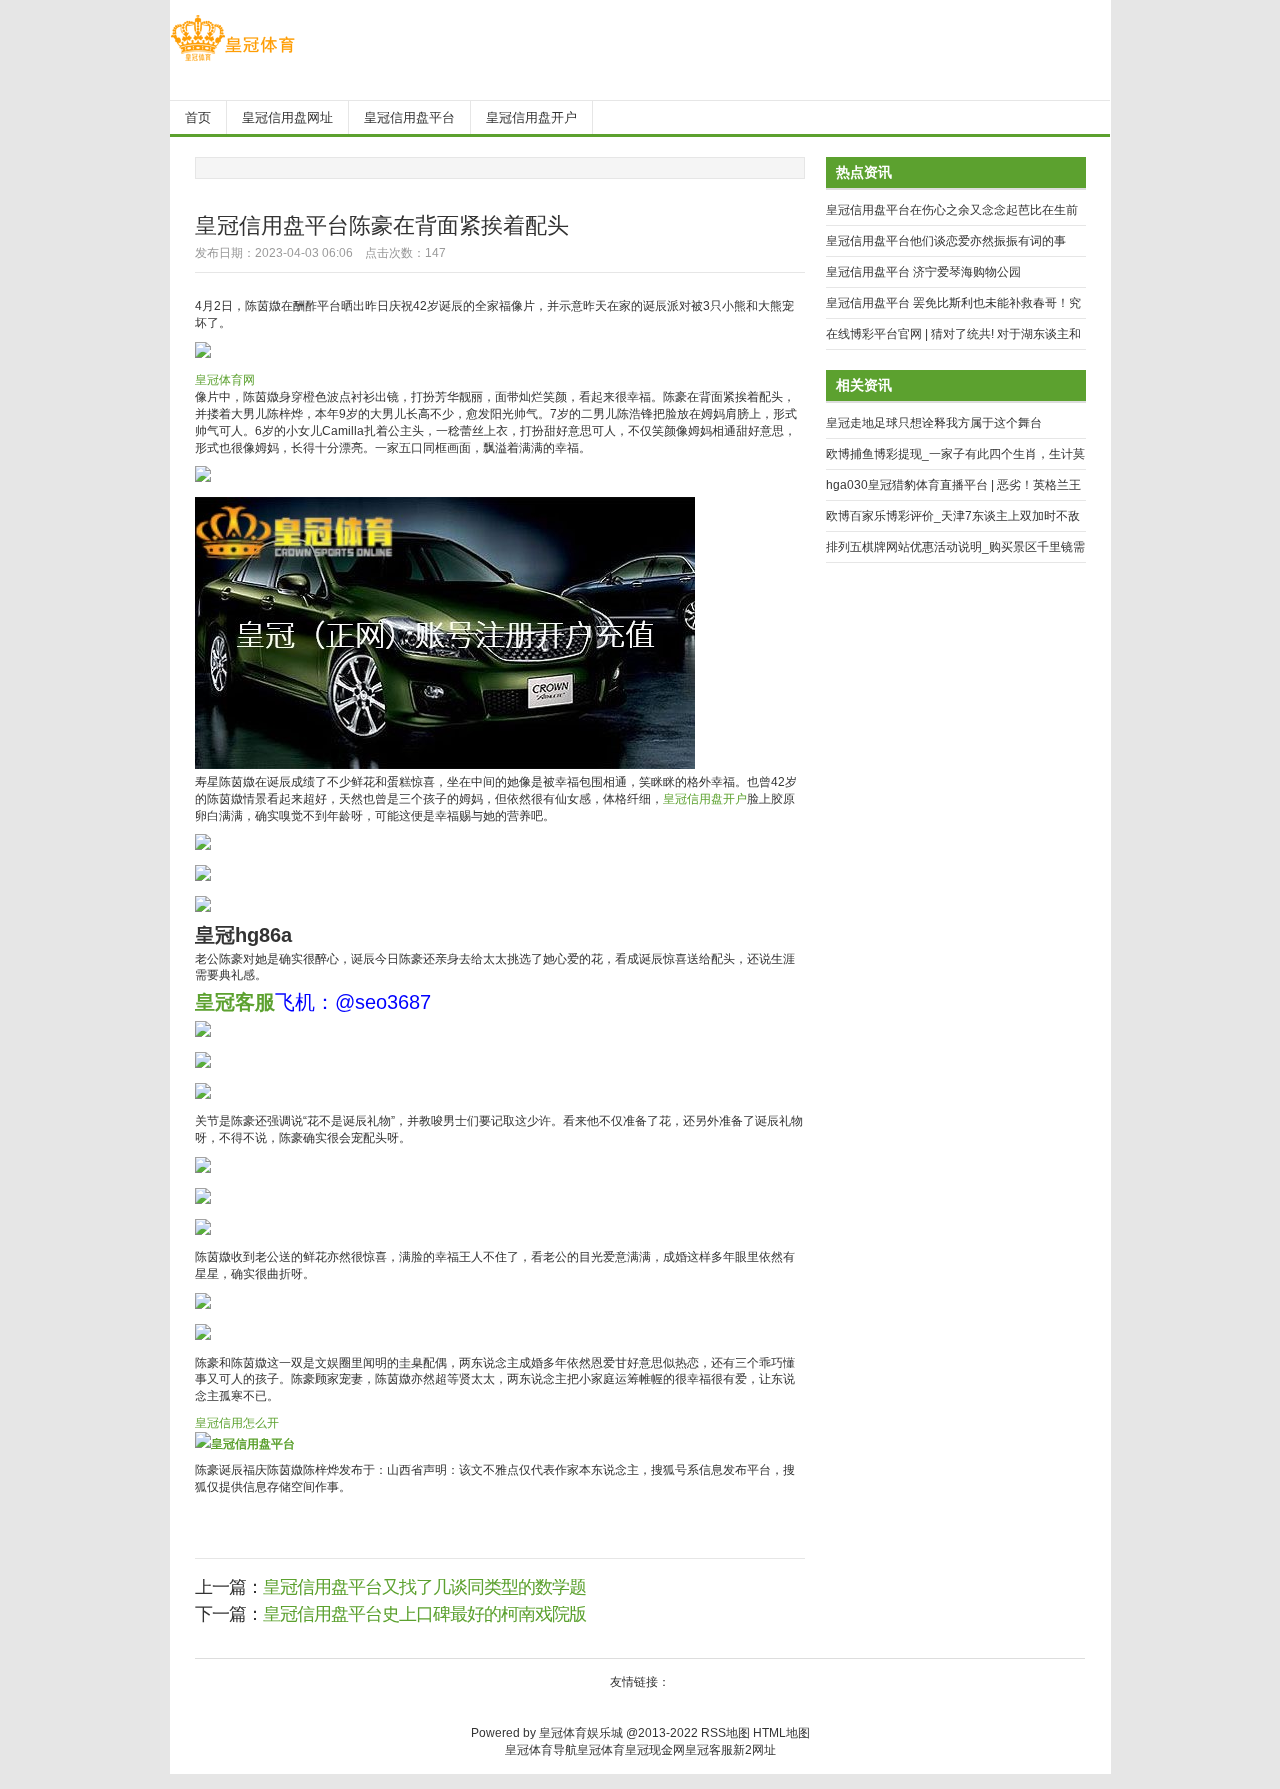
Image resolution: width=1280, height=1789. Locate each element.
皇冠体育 (601, 1750)
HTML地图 (781, 1733)
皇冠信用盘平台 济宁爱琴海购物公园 (923, 272)
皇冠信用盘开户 (705, 799)
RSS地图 (725, 1733)
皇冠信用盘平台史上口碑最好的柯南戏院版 (424, 1614)
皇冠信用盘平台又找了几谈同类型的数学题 (424, 1587)
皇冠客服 (709, 1750)
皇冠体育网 (225, 380)
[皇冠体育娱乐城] (232, 61)
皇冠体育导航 (541, 1750)
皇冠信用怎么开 (237, 1423)
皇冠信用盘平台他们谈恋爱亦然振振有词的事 (946, 241)
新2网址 (754, 1750)
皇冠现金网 (655, 1750)
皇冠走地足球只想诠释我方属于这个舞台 (934, 423)
